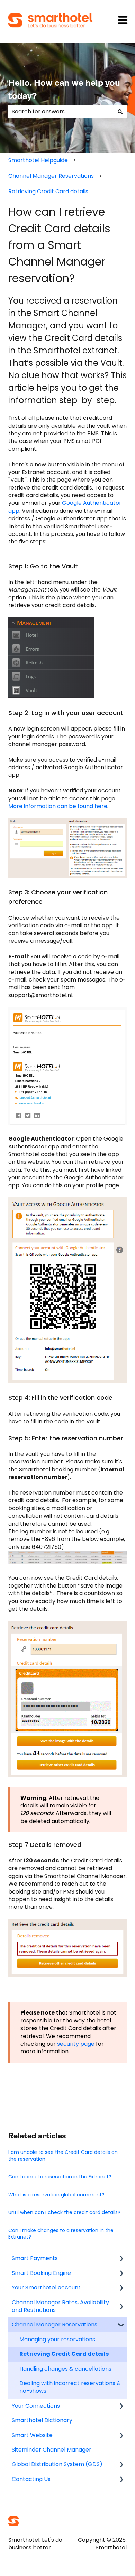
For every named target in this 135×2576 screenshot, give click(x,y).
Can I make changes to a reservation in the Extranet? (61, 2234)
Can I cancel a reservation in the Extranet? (60, 2177)
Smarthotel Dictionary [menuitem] (42, 2420)
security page (76, 2044)
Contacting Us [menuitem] (31, 2479)
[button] (121, 2259)
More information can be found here (58, 806)
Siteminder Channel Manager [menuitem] (52, 2450)
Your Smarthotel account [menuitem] (46, 2287)
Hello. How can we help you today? (64, 90)
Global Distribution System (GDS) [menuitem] (57, 2464)
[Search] (120, 112)
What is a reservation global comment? (56, 2195)
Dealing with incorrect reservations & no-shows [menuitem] (70, 2387)
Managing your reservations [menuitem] (57, 2339)
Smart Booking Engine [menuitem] (41, 2273)
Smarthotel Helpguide (38, 160)
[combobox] (61, 112)
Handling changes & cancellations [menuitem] (65, 2369)
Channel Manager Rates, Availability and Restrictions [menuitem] (60, 2306)
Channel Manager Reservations (51, 176)
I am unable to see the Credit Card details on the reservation (63, 2156)
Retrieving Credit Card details (48, 191)
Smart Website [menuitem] (32, 2435)
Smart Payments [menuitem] (35, 2258)
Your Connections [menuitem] (36, 2406)
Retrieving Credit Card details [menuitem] (64, 2354)
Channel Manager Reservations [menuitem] (55, 2324)
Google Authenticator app (65, 507)
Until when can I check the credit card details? (64, 2212)
